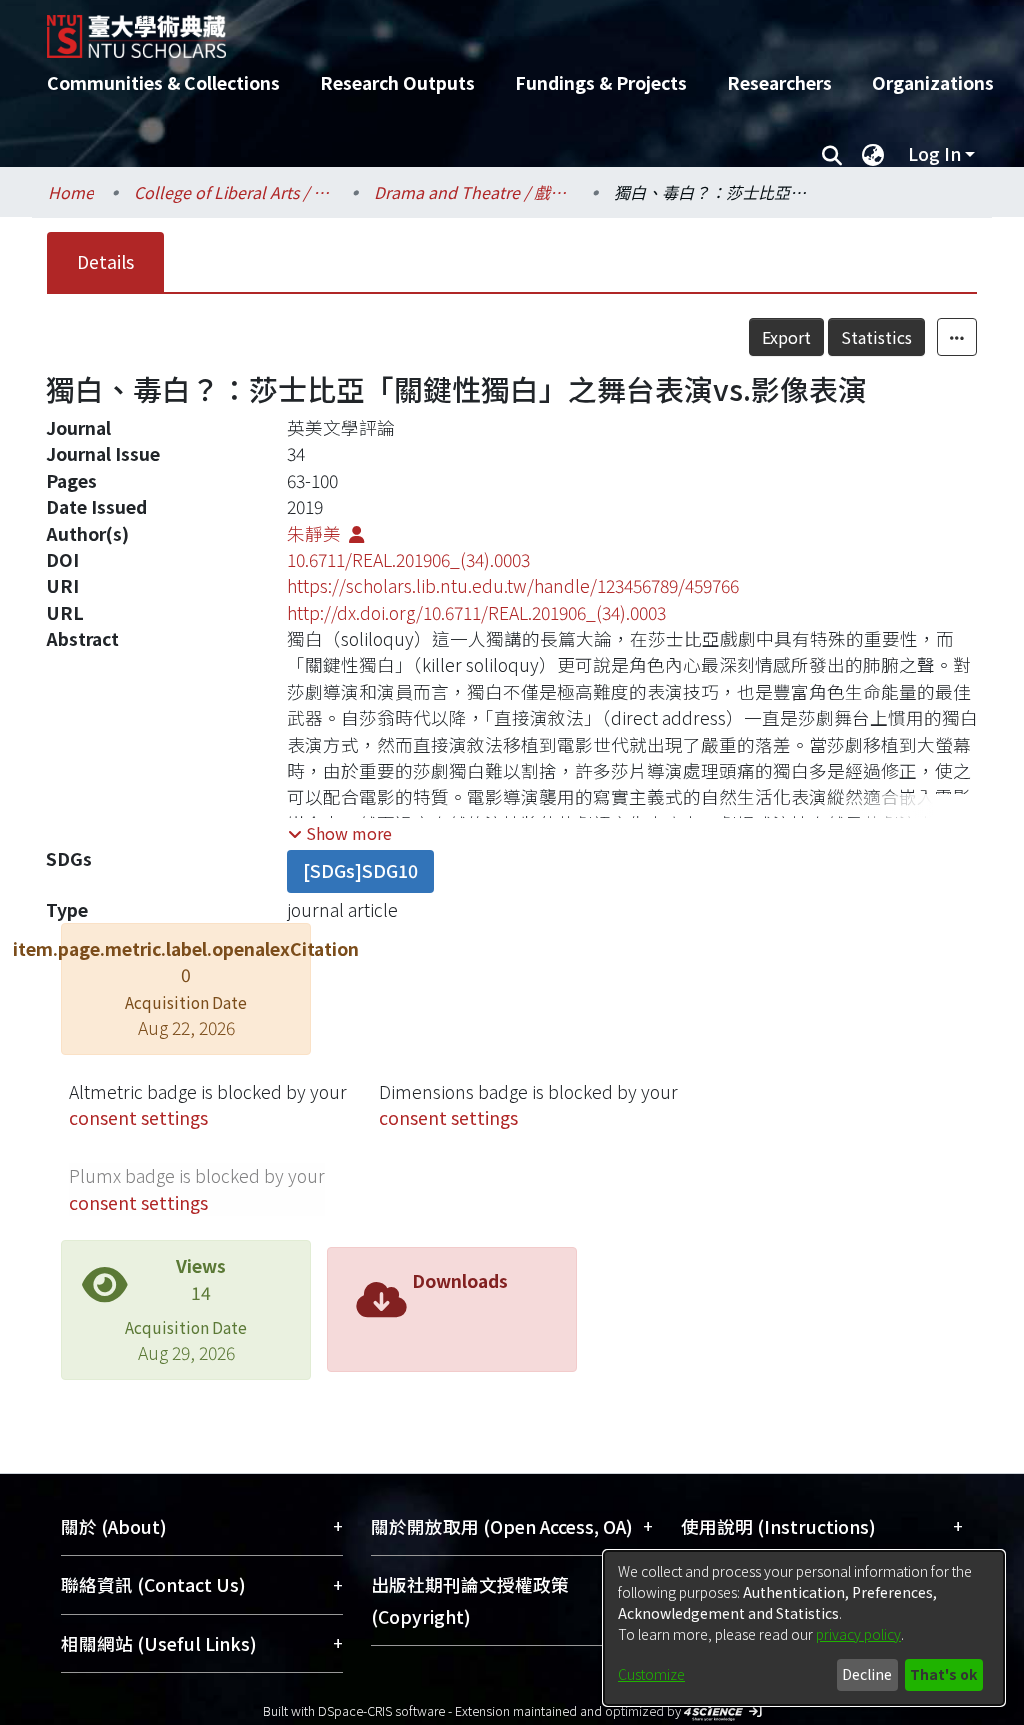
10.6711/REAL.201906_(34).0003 (408, 559)
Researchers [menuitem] (779, 82)
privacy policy (858, 1634)
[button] (340, 833)
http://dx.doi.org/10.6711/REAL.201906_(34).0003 (476, 612)
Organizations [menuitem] (933, 82)
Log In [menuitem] (934, 153)
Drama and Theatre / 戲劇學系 (474, 192)
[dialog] (804, 1628)
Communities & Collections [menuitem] (163, 82)
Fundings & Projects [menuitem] (601, 82)
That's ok (943, 1674)
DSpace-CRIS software (381, 1710)
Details (105, 261)
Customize (651, 1674)
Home (71, 192)
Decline (867, 1674)
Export (786, 337)
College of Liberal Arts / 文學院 (234, 192)
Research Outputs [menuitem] (397, 82)
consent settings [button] (138, 1117)
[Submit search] (831, 154)
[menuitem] (873, 154)
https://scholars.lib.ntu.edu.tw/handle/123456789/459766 (513, 585)
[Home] (494, 29)
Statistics (876, 337)
